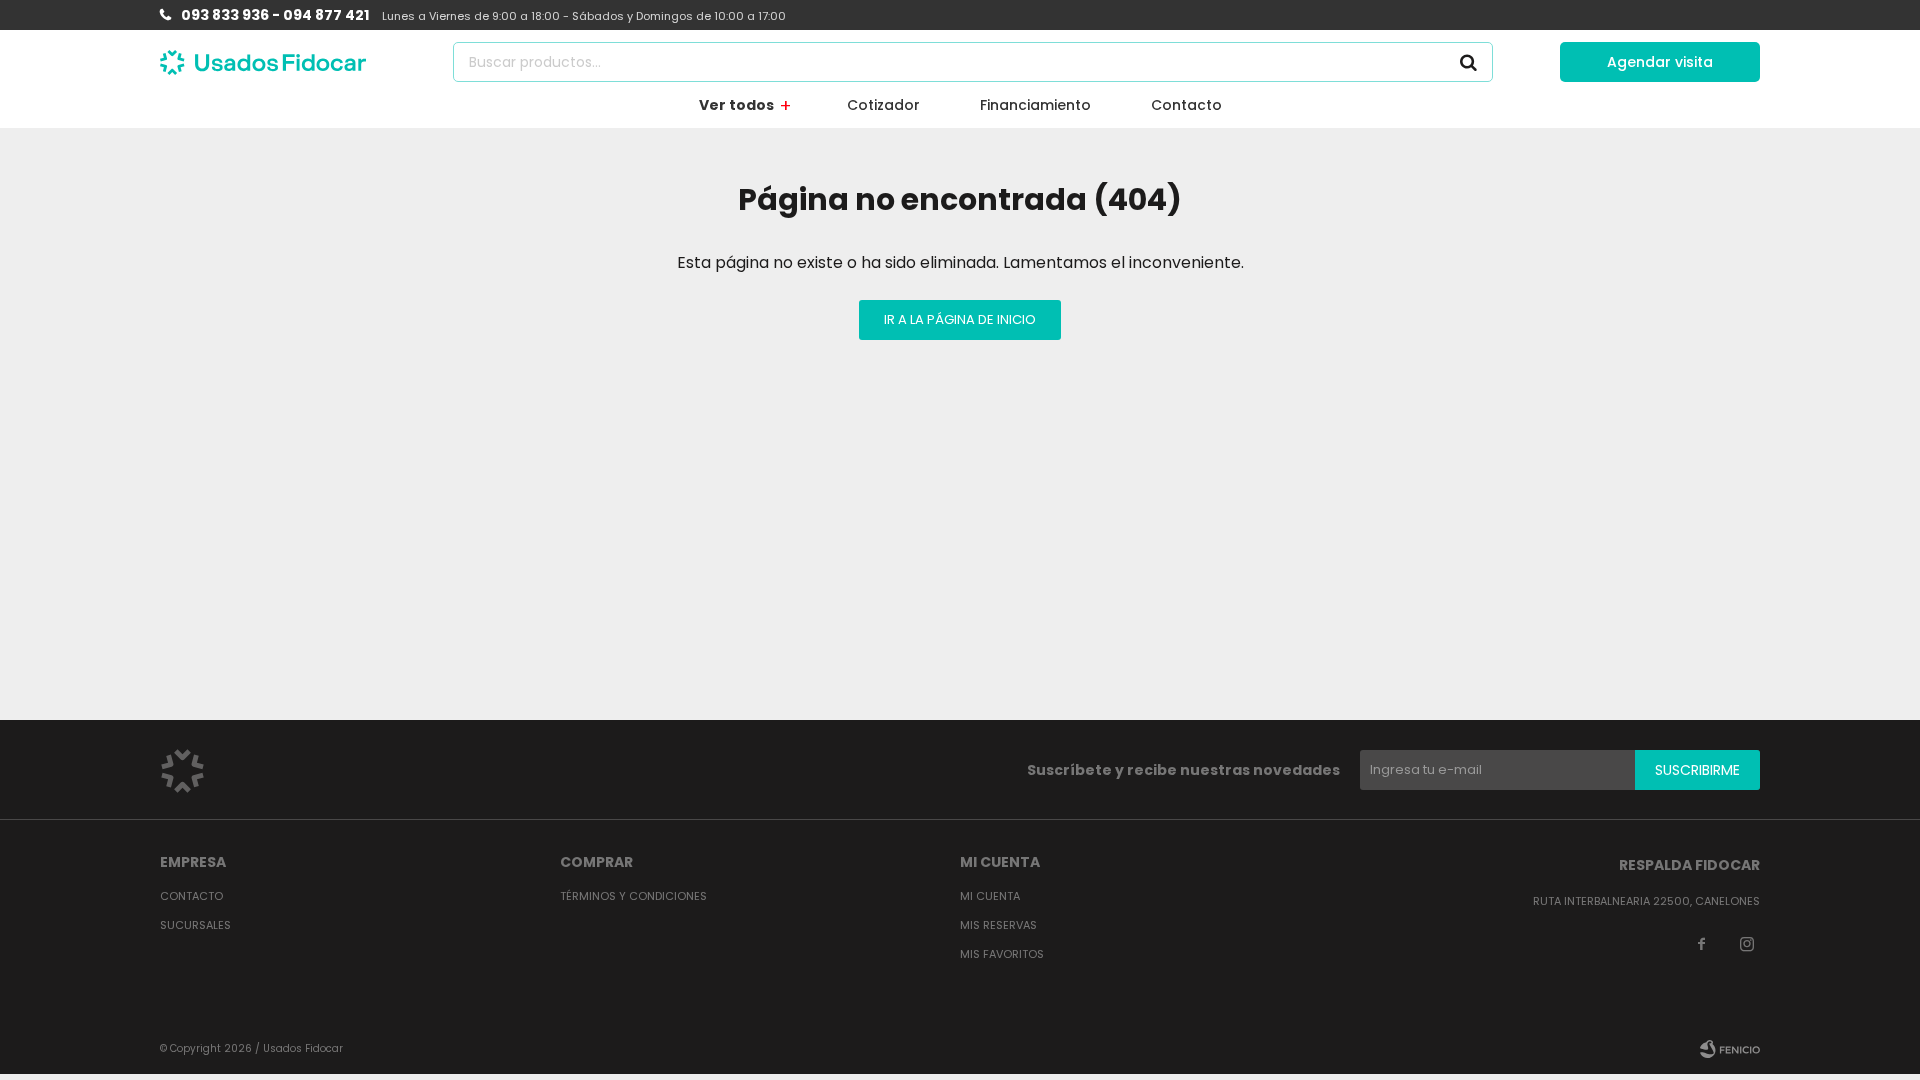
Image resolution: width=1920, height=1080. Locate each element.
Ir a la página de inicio (960, 319)
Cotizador (883, 105)
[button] (1468, 62)
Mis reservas (998, 925)
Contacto (1186, 105)
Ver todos (736, 105)
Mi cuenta (990, 896)
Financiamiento (1035, 105)
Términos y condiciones (633, 896)
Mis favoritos (1002, 954)
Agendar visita (1660, 62)
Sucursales (195, 925)
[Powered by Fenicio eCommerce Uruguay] (1730, 1049)
